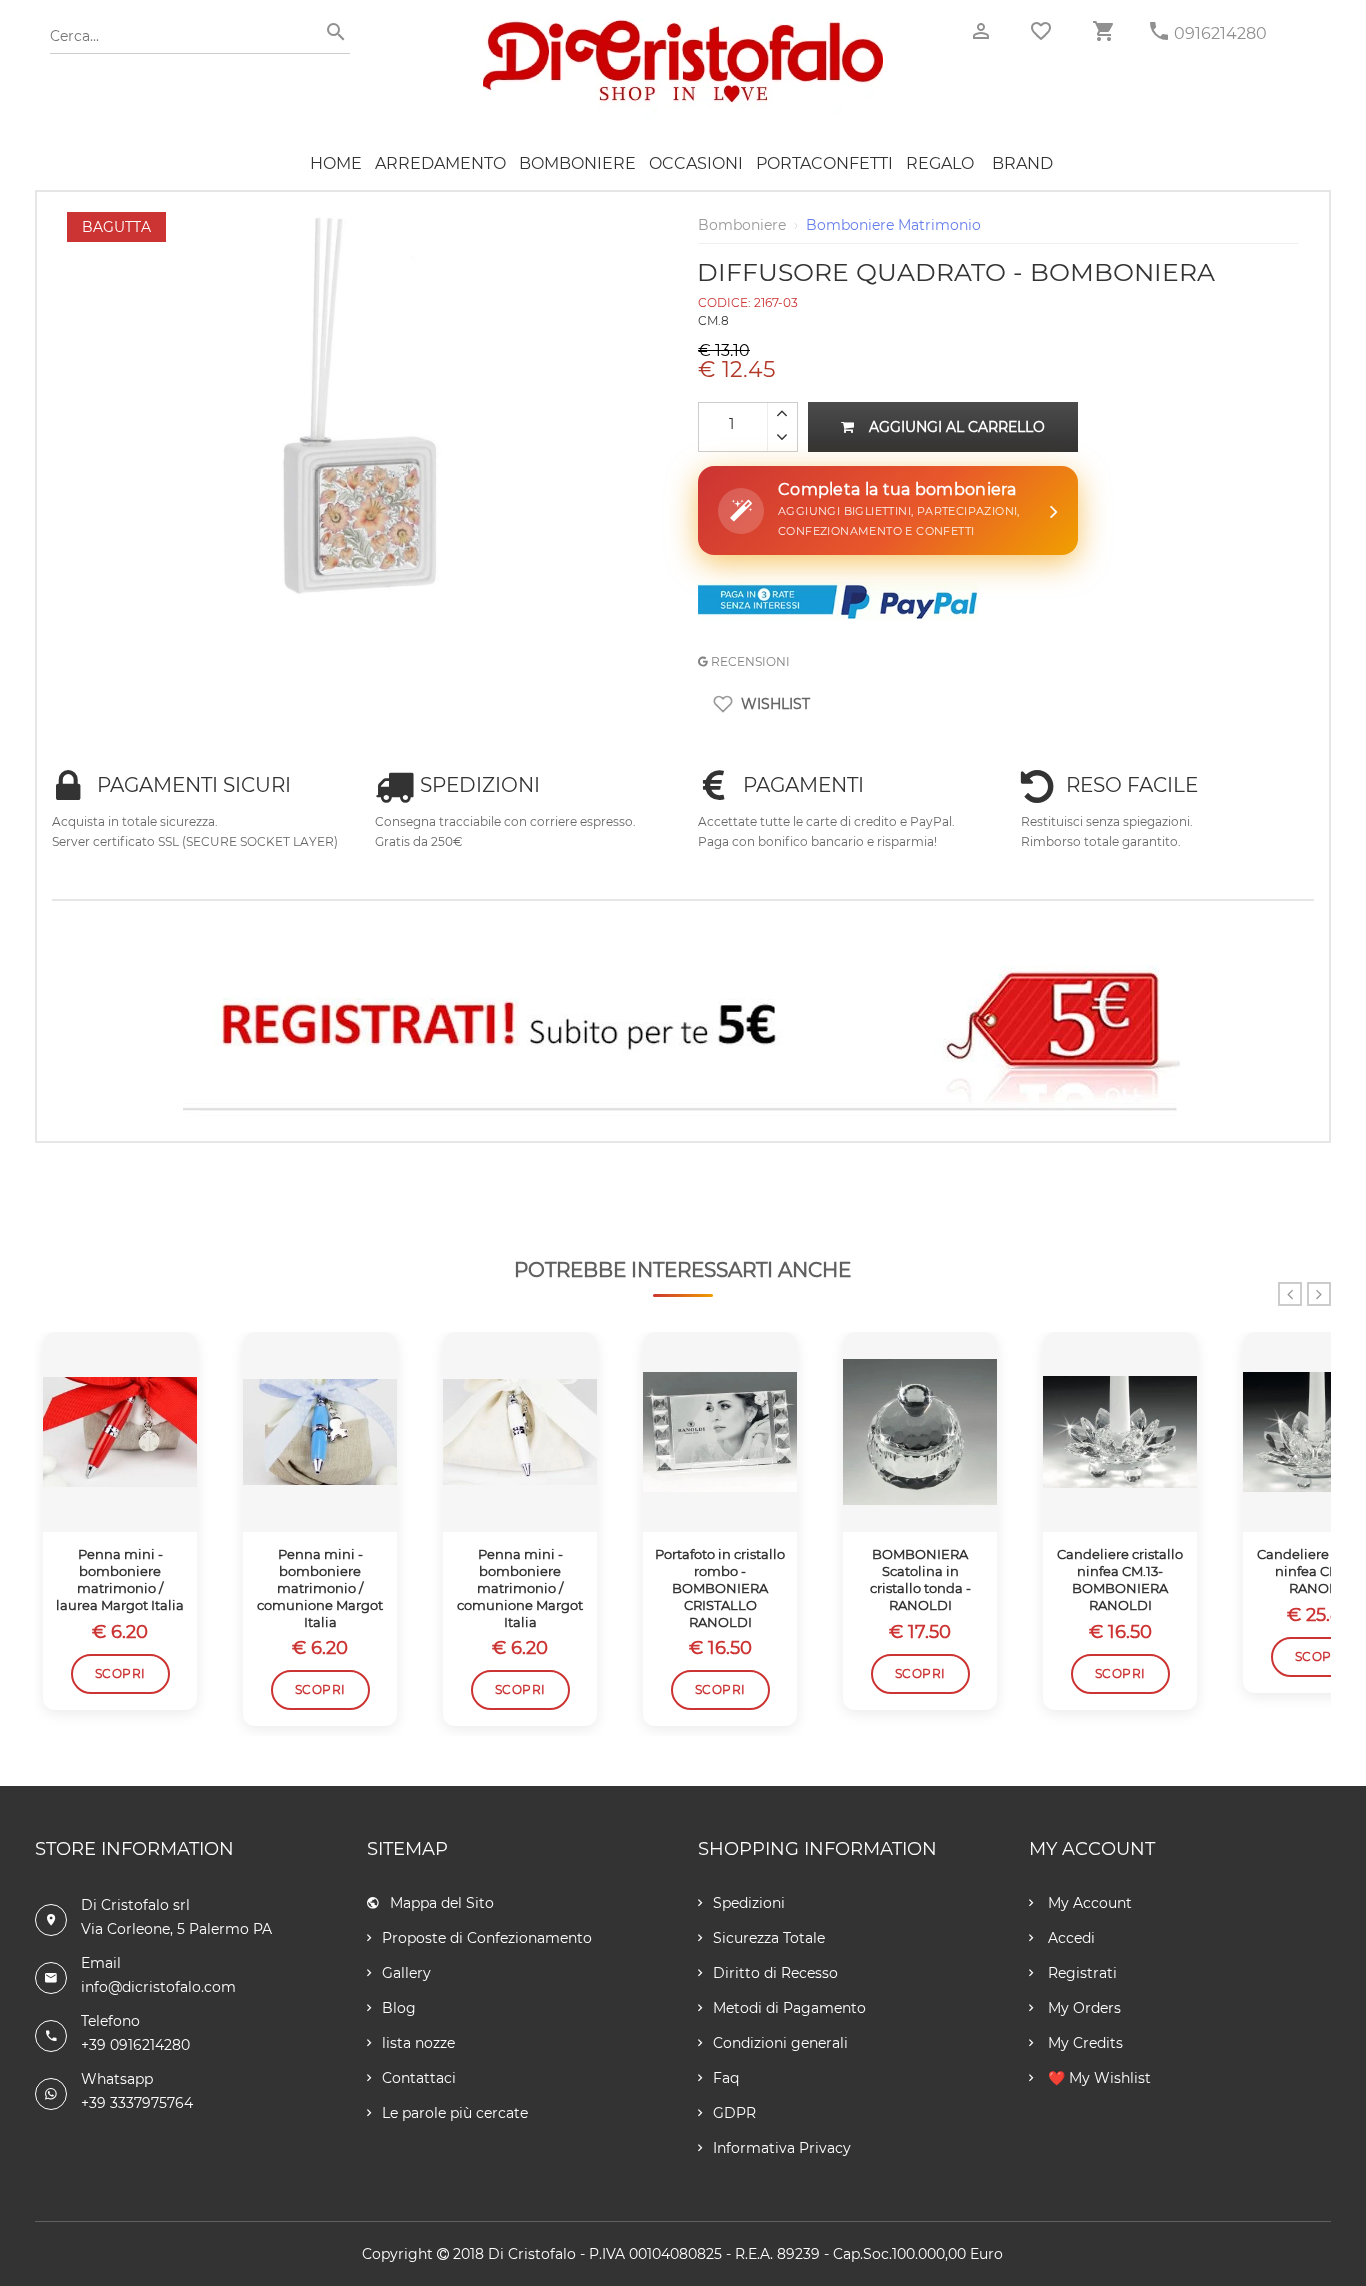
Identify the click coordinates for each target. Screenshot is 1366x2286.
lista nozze (418, 2043)
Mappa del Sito (442, 1903)
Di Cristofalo (532, 2254)
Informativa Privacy (782, 2148)
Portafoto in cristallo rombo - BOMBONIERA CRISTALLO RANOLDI (720, 1588)
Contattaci (419, 2078)
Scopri (120, 1673)
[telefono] (1159, 31)
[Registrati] (682, 1030)
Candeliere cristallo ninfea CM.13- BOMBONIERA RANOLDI (1120, 1579)
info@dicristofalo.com (158, 1987)
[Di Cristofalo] (683, 29)
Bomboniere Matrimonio (893, 225)
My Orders (1082, 2008)
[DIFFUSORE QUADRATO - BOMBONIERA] (368, 222)
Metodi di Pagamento (789, 2008)
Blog (399, 2008)
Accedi (1069, 1938)
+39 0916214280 (135, 2045)
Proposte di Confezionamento (487, 1938)
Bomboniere (577, 163)
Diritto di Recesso (775, 1973)
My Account (1088, 1903)
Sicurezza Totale (769, 1938)
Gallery (406, 1973)
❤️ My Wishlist (1097, 2078)
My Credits (1083, 2043)
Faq (726, 2078)
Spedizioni (749, 1903)
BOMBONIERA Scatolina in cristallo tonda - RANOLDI (920, 1579)
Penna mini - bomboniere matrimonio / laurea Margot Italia (120, 1579)
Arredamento (440, 163)
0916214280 (1220, 33)
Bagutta (116, 227)
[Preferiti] (1041, 31)
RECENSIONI (749, 661)
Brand (1022, 163)
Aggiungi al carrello (957, 427)
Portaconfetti (824, 163)
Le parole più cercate (455, 2113)
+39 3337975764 (137, 2103)
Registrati (1080, 1973)
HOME (336, 163)
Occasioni (696, 163)
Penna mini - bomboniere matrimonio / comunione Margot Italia (320, 1588)
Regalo (940, 163)
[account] (981, 31)
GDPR (734, 2113)
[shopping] (1103, 31)
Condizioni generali (780, 2043)
